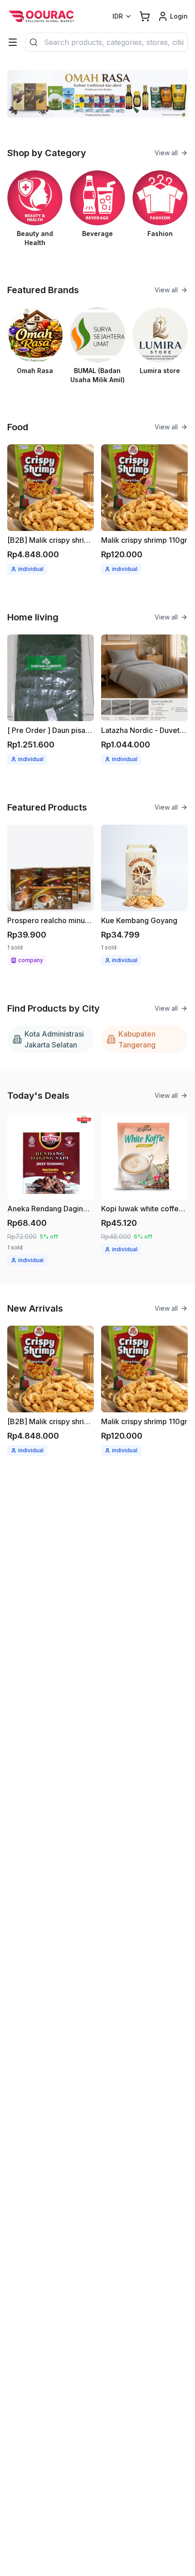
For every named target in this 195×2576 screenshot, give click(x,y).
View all (166, 153)
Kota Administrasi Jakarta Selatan (54, 1039)
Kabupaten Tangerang (137, 1039)
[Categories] (13, 42)
